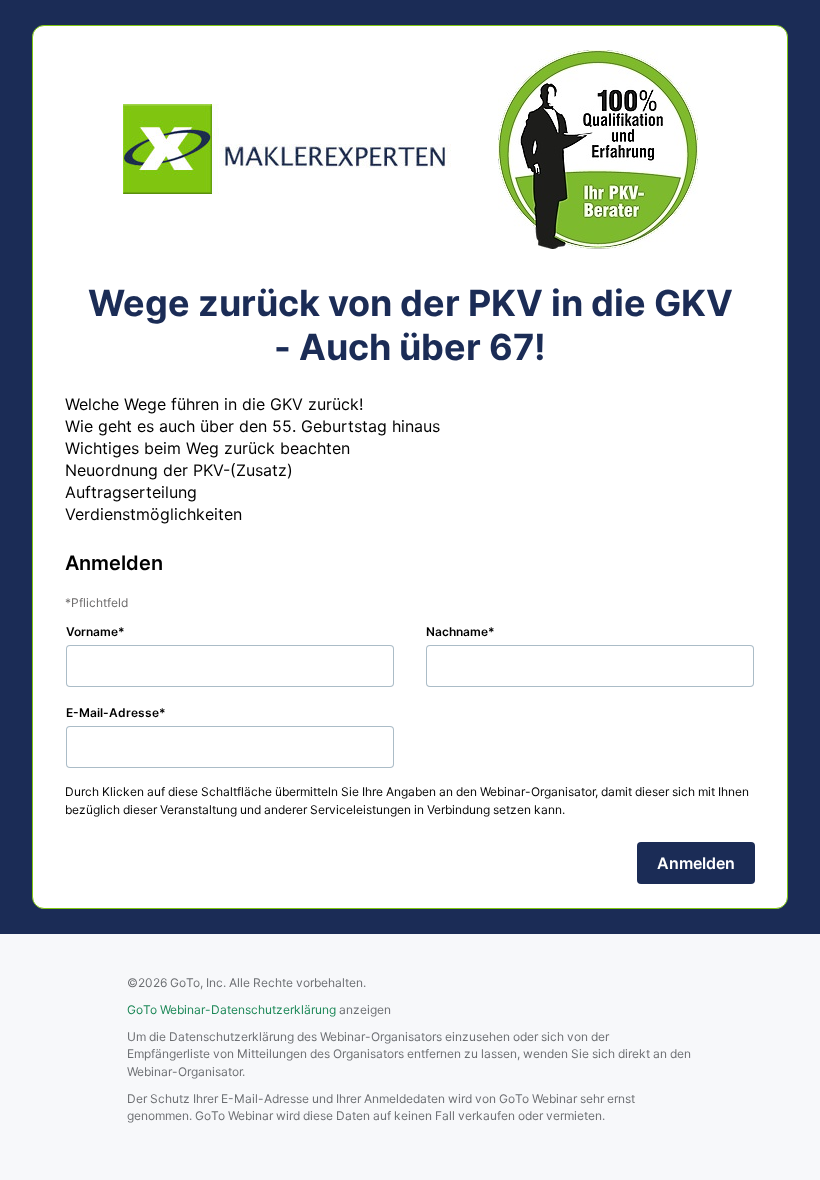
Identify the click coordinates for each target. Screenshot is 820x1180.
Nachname (457, 631)
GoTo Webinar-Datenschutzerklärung (231, 1009)
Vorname (92, 631)
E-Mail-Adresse (112, 712)
